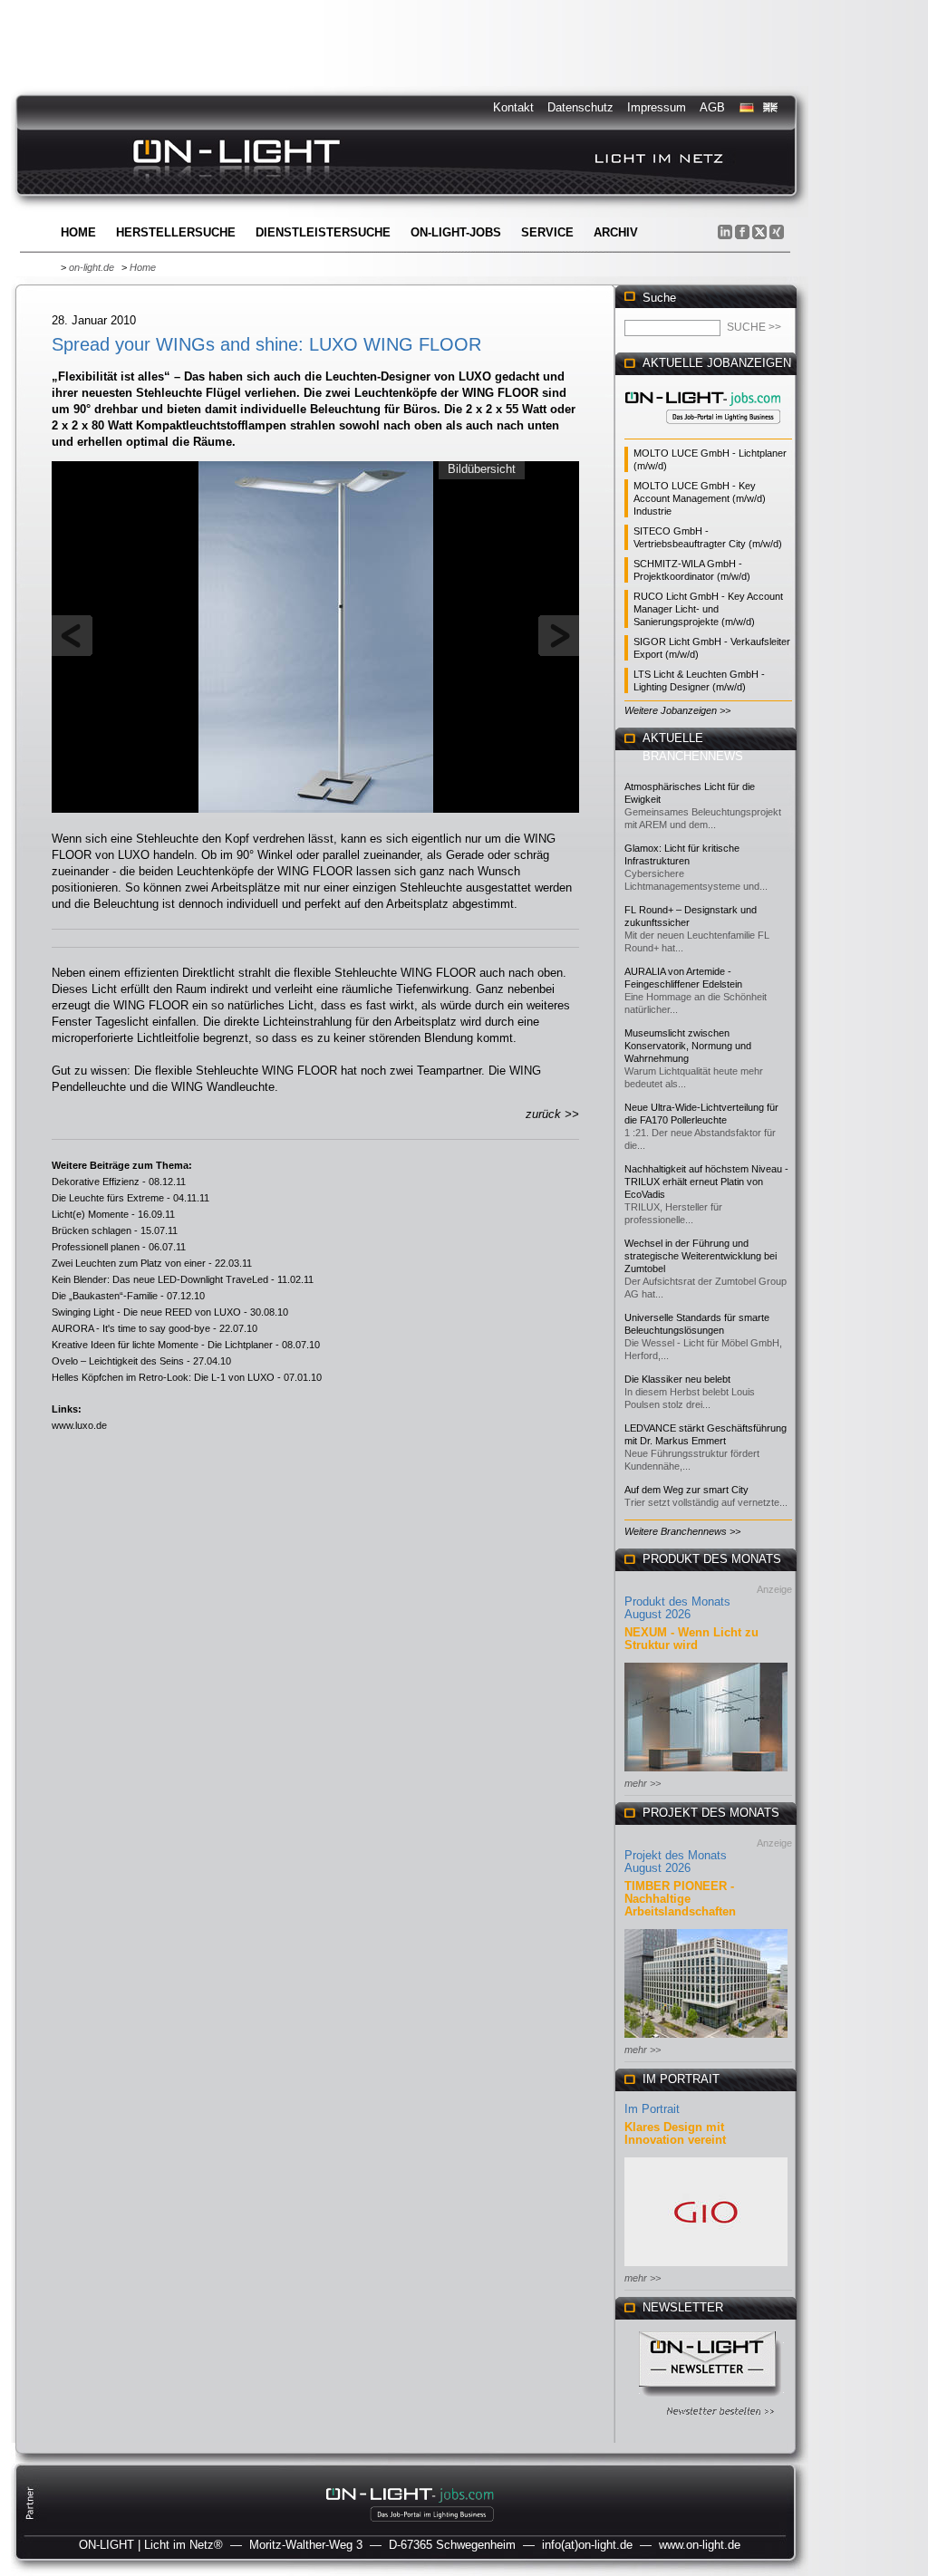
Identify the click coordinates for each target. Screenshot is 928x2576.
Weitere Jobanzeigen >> (677, 710)
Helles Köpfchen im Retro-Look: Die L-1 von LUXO (163, 1377)
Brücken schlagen (92, 1230)
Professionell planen (96, 1247)
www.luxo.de (79, 1425)
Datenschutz (580, 107)
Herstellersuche (176, 232)
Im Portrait (652, 2109)
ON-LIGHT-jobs (456, 232)
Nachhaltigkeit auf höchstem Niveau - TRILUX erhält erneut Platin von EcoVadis (706, 1182)
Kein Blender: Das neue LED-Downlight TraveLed (160, 1279)
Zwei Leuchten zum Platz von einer (129, 1263)
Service (547, 232)
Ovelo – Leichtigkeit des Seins (118, 1361)
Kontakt (513, 107)
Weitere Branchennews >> (682, 1531)
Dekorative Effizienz (96, 1182)
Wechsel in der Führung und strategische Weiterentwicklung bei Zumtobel (701, 1256)
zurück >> (552, 1114)
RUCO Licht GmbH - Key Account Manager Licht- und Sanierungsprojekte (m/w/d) (708, 609)
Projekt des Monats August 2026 (676, 1862)
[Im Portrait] (706, 2267)
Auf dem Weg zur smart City (686, 1490)
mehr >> (643, 1783)
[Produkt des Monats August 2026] (706, 1773)
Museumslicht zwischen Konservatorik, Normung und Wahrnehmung (688, 1046)
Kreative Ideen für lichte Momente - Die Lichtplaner (162, 1345)
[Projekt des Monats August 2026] (706, 2039)
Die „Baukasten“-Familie (105, 1296)
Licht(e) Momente (90, 1214)
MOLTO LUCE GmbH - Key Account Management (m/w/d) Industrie (700, 498)
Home (78, 232)
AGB (712, 107)
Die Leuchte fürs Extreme (108, 1198)
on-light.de (92, 267)
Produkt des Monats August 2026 (677, 1608)
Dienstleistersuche (323, 232)
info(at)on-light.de (587, 2545)
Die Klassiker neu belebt (677, 1379)
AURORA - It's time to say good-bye (131, 1328)
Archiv (616, 232)
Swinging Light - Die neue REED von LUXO (146, 1312)
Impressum (657, 107)
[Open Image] (316, 635)
